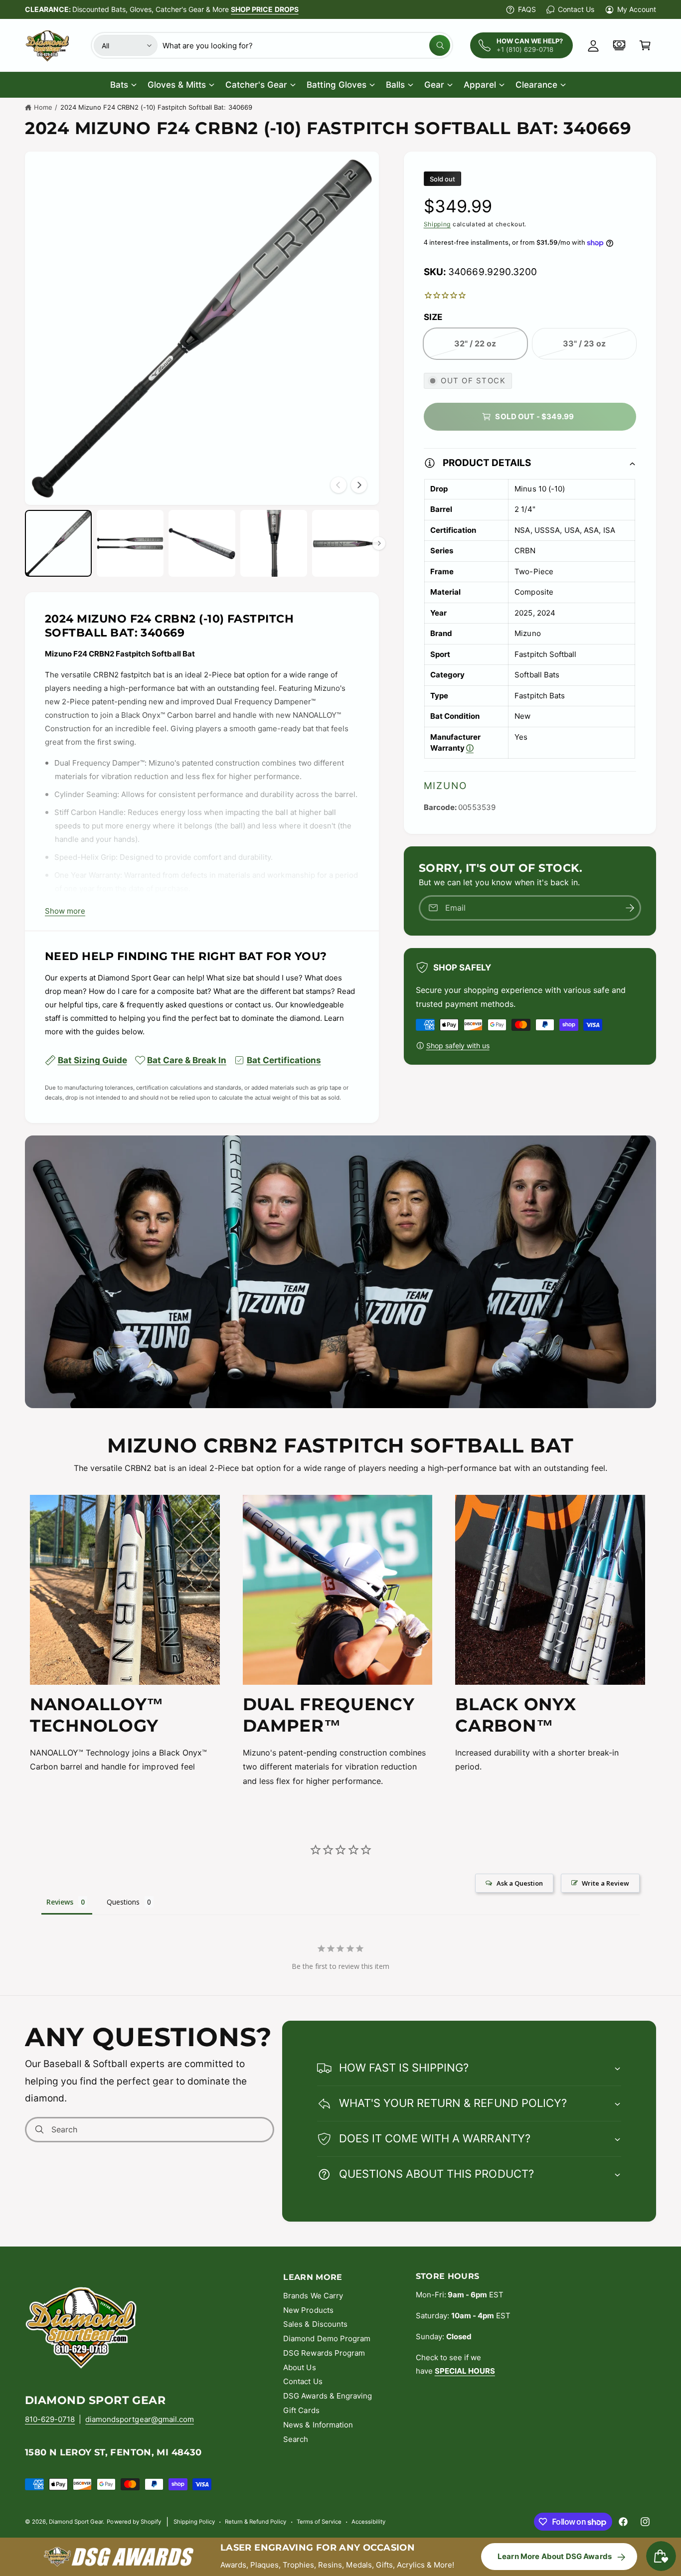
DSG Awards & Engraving (327, 2396)
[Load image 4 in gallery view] (274, 543)
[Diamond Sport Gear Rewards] (619, 45)
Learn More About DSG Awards (555, 2556)
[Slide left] (339, 485)
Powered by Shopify (134, 2522)
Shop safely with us (458, 1046)
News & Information (318, 2425)
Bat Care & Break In (187, 1060)
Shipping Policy (194, 2522)
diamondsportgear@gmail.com (139, 2419)
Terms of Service (319, 2522)
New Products (308, 2310)
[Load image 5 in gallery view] (345, 543)
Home (43, 107)
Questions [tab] (123, 1902)
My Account (637, 9)
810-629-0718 (50, 2419)
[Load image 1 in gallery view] (58, 543)
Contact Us (576, 9)
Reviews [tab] (60, 1902)
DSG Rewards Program (324, 2353)
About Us (299, 2367)
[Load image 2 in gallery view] (130, 543)
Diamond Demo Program (327, 2338)
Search (296, 2439)
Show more (65, 911)
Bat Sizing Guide (92, 1060)
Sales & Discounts (315, 2324)
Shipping (437, 224)
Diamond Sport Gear (76, 2522)
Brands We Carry (313, 2296)
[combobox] (306, 45)
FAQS (527, 9)
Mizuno (445, 786)
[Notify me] (630, 908)
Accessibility (368, 2522)
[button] (645, 45)
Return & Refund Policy (255, 2522)
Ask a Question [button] (520, 1883)
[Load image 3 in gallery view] (202, 543)
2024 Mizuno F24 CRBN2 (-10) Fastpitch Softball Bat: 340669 (156, 107)
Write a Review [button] (605, 1883)
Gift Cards (301, 2410)
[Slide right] (359, 485)
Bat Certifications (284, 1060)
